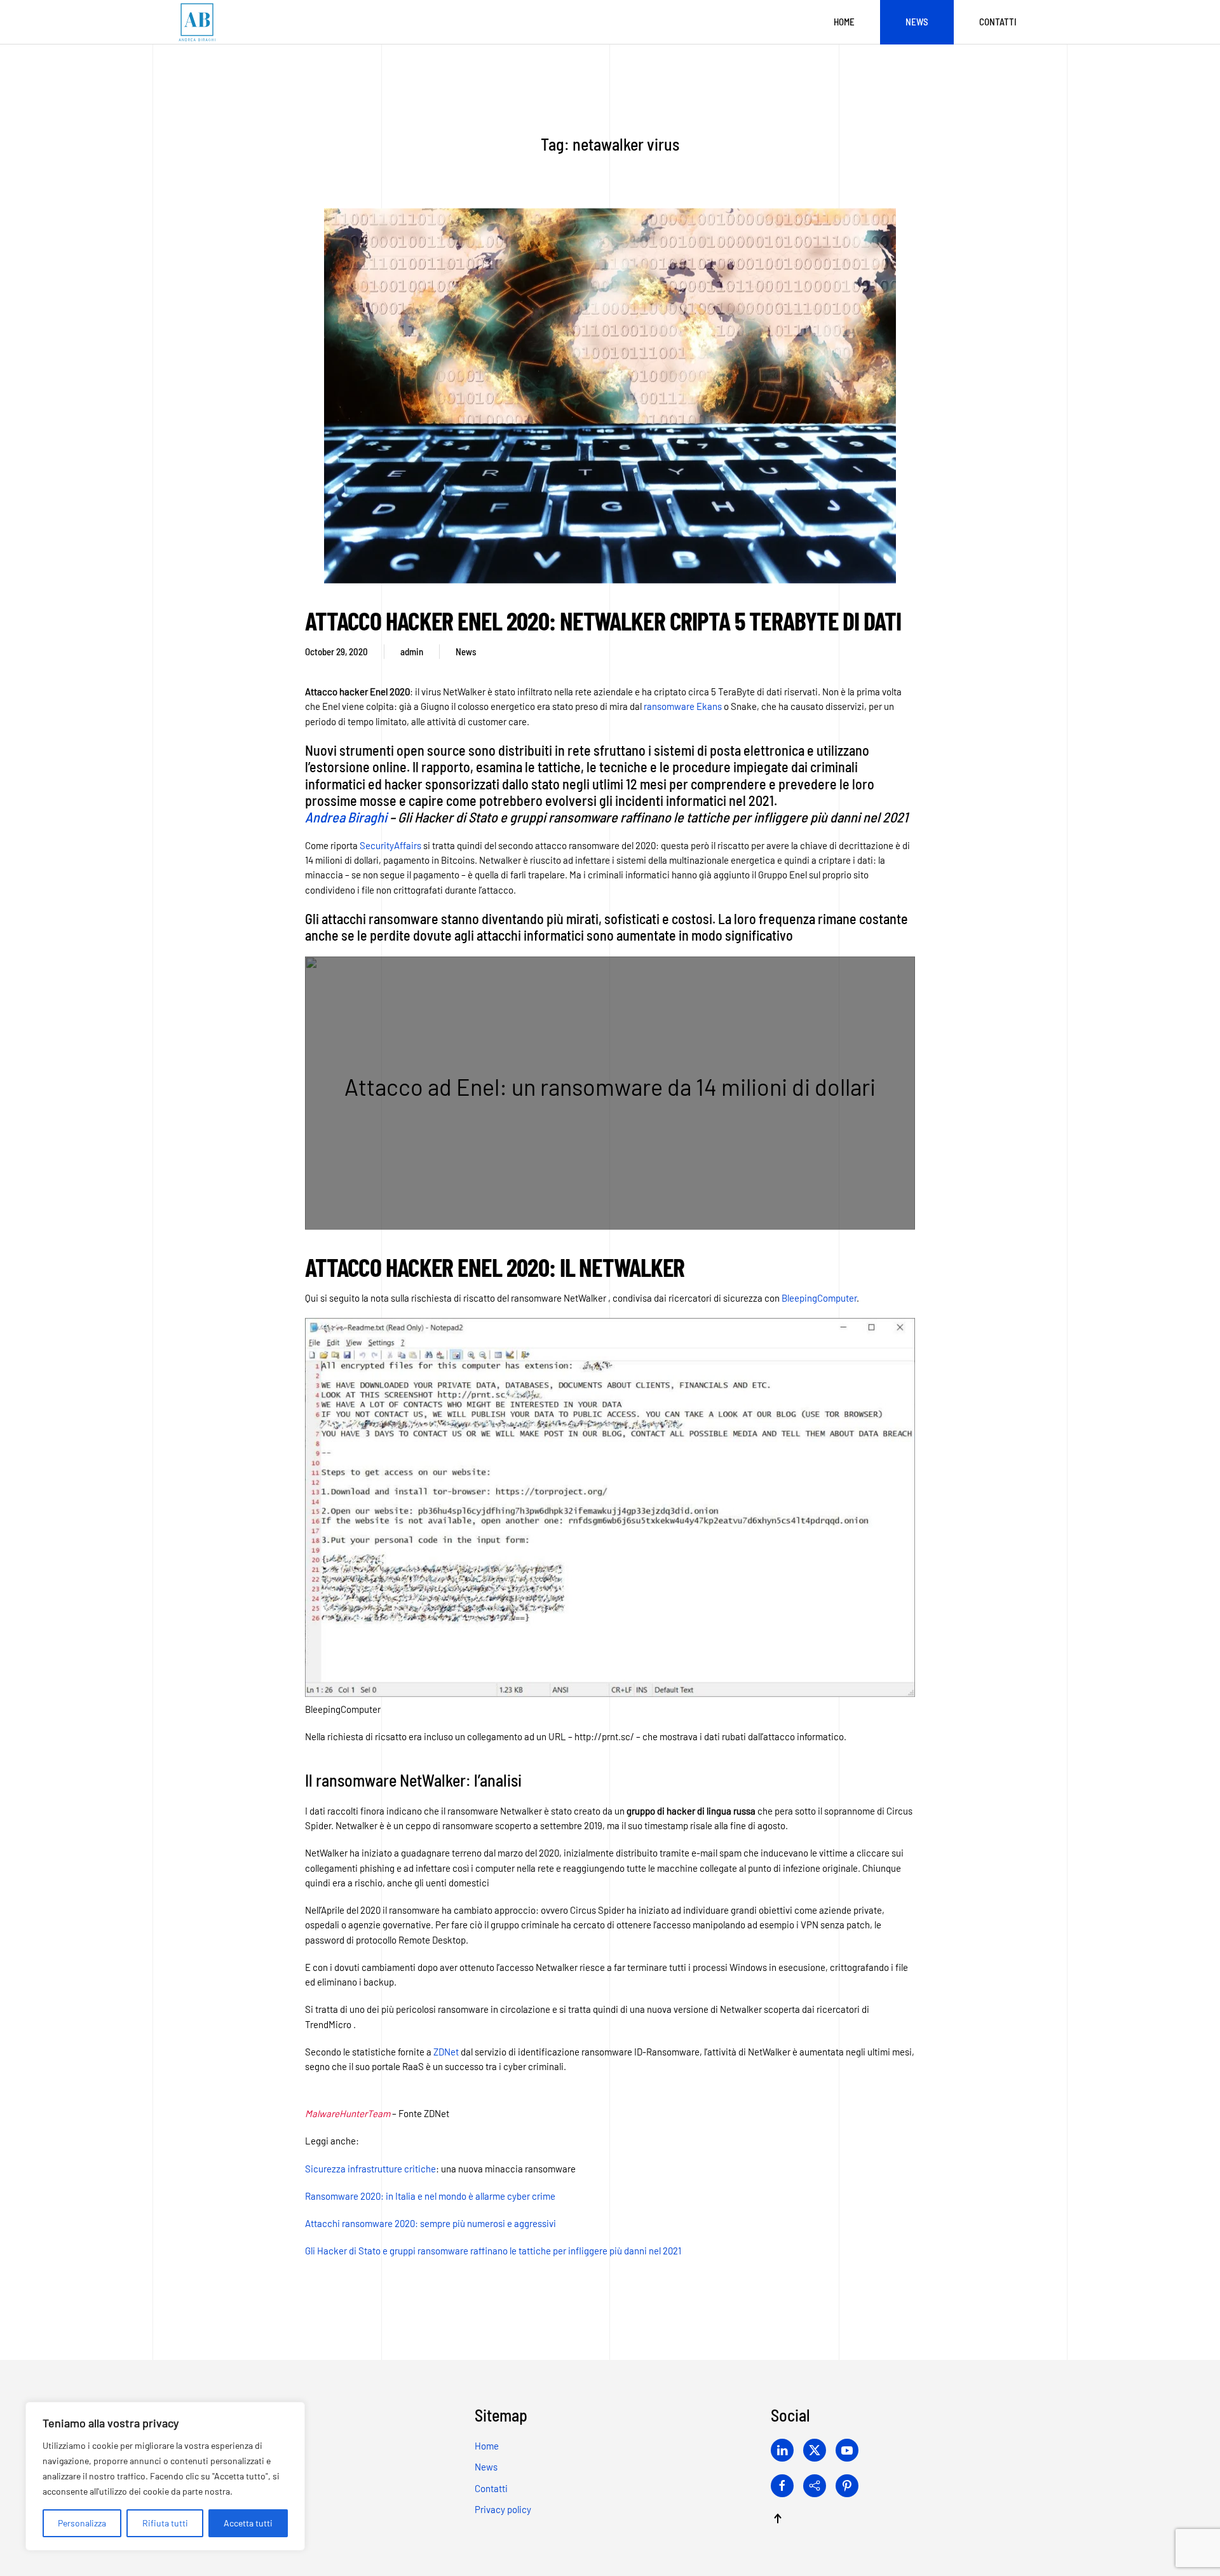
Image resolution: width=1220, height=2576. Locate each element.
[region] (165, 2476)
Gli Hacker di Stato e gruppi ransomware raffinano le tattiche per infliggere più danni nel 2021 (493, 2251)
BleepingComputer (819, 1297)
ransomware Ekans (683, 706)
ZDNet (446, 2052)
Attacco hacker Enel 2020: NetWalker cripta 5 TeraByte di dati (603, 620)
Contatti (998, 22)
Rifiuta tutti (165, 2523)
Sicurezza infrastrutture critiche (370, 2168)
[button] (778, 2518)
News (917, 22)
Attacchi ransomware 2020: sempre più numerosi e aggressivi (430, 2223)
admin (412, 651)
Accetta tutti (248, 2523)
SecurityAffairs (390, 845)
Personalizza (82, 2523)
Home (844, 22)
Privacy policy (503, 2509)
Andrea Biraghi (346, 817)
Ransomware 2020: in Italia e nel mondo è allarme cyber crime (430, 2196)
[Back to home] (197, 22)
